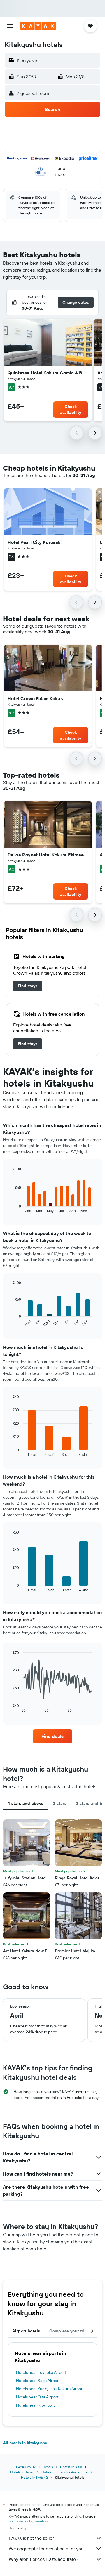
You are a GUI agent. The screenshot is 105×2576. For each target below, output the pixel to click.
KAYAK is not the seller (31, 2538)
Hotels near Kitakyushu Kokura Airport (50, 2389)
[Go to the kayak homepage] (38, 26)
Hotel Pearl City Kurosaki (35, 542)
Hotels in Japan (22, 2472)
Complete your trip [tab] (68, 2331)
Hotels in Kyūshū (34, 2477)
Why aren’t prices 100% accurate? (43, 2559)
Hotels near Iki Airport (35, 2405)
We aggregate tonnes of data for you (46, 2549)
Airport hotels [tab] (26, 2331)
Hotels (48, 2467)
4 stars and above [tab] (26, 1803)
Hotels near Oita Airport (37, 2397)
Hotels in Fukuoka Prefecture (65, 2472)
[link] (28, 986)
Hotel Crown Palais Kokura (36, 698)
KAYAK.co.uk (26, 2467)
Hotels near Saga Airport (38, 2381)
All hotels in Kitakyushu (25, 2443)
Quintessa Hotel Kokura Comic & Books (48, 373)
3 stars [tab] (60, 1803)
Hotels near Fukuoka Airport (41, 2372)
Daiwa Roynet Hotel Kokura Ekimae (46, 855)
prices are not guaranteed (29, 2521)
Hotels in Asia (71, 2467)
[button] (10, 26)
